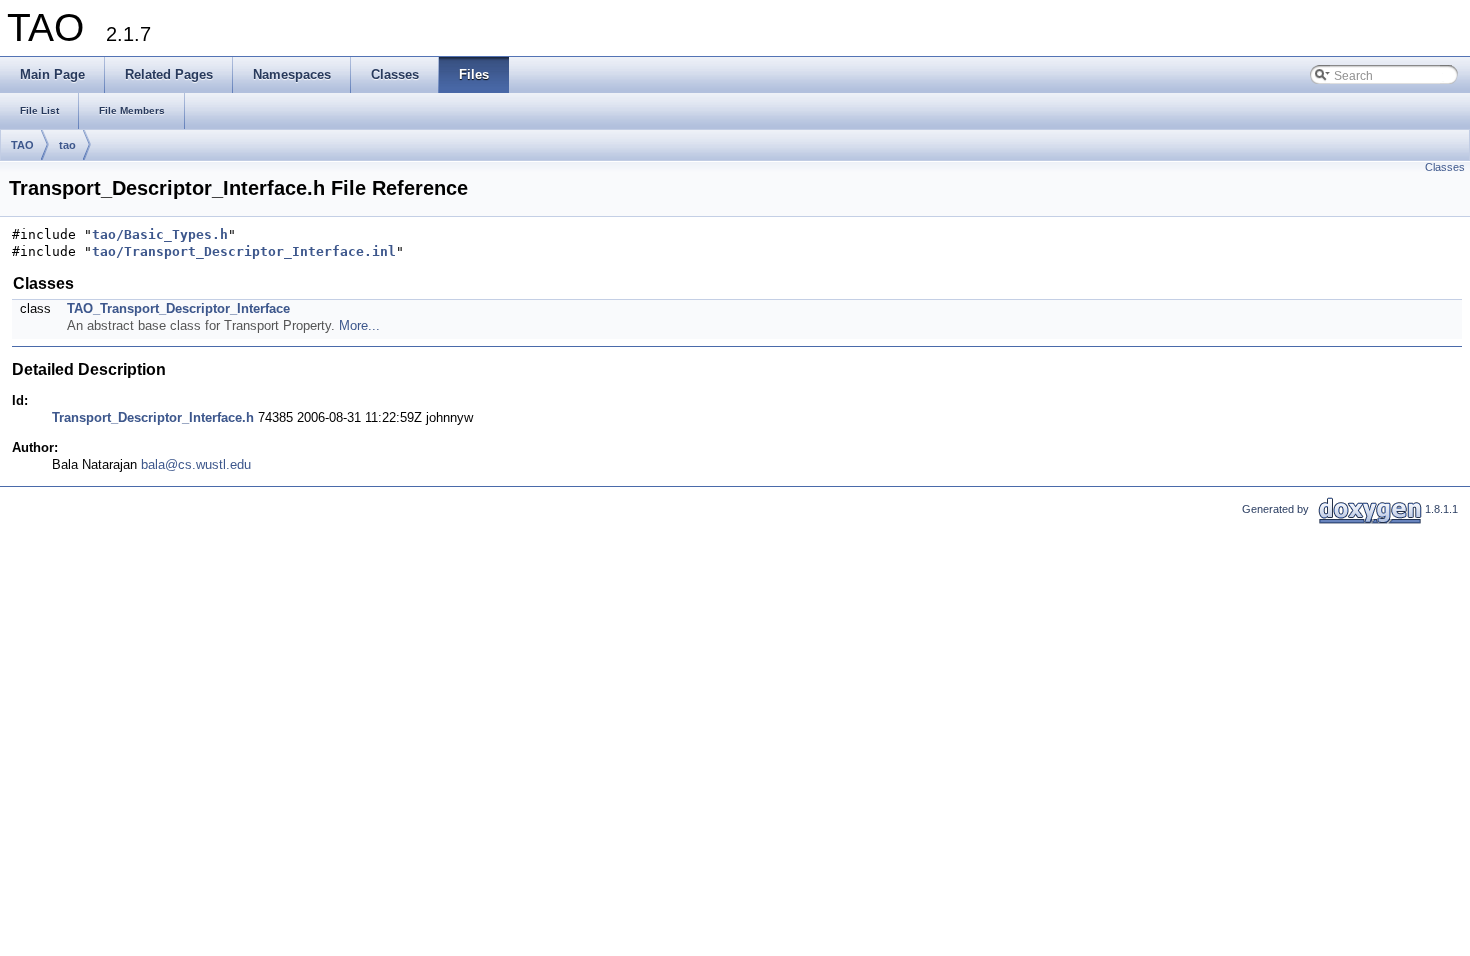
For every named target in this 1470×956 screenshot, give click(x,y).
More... (359, 325)
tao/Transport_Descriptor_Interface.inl (244, 251)
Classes (1445, 167)
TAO (22, 145)
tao (67, 145)
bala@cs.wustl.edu (196, 464)
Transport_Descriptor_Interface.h (153, 417)
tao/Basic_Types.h (160, 234)
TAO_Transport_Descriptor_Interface (178, 308)
